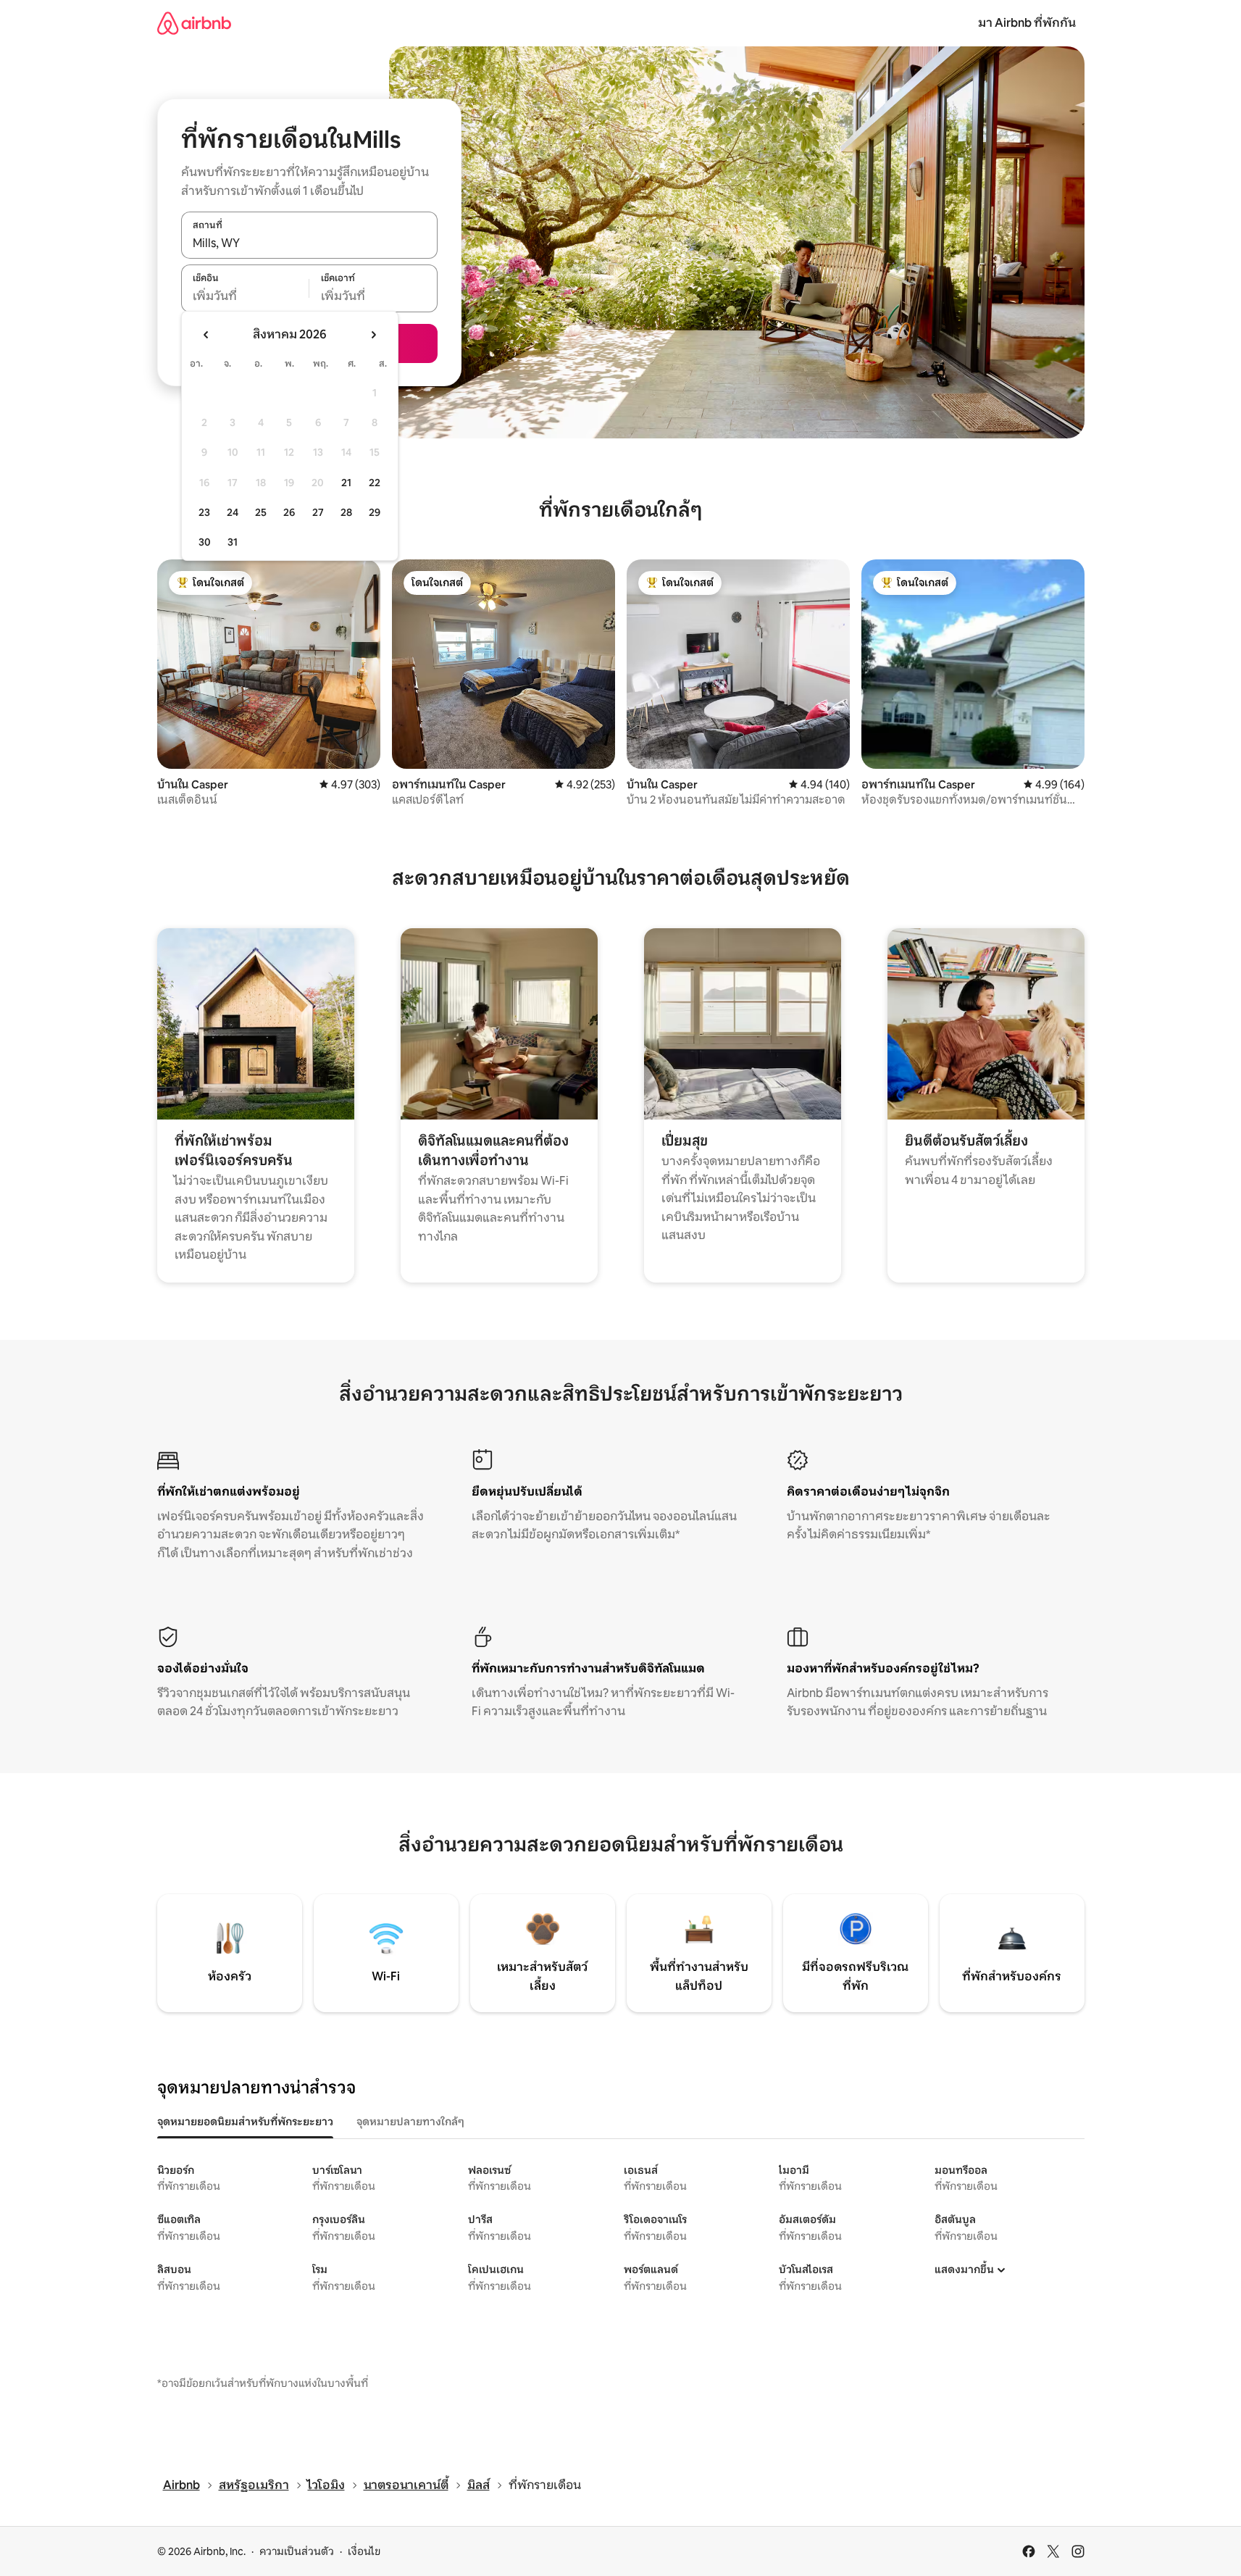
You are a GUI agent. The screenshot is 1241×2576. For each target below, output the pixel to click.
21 (346, 483)
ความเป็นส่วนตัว (297, 2551)
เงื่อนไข (364, 2551)
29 (375, 512)
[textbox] (245, 296)
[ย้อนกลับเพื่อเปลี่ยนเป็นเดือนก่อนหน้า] (206, 335)
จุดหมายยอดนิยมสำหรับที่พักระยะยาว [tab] (245, 2122)
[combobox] (309, 243)
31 (233, 542)
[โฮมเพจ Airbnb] (194, 23)
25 (261, 512)
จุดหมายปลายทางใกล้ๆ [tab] (410, 2122)
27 (318, 512)
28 (346, 512)
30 (205, 542)
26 (289, 512)
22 (375, 483)
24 (233, 512)
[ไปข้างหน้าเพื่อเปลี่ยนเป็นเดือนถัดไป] (373, 335)
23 (204, 512)
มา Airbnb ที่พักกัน (1027, 23)
